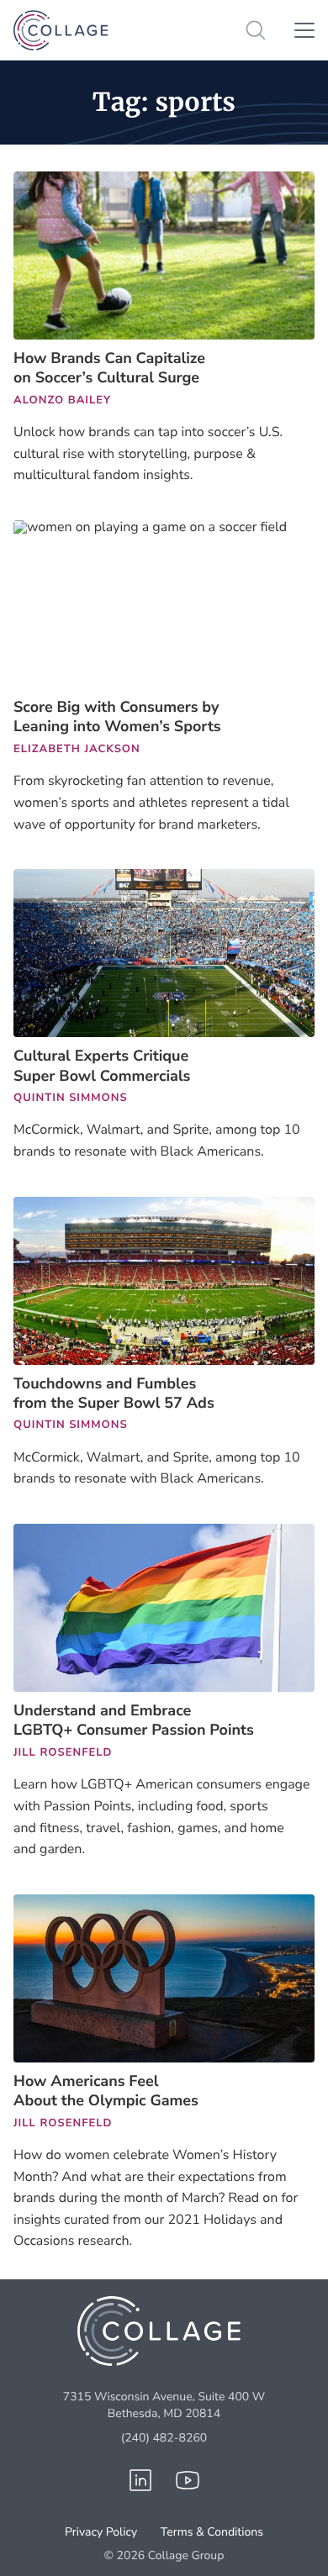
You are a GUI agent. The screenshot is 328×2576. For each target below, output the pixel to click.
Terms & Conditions (212, 2532)
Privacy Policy (101, 2532)
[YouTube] (188, 2480)
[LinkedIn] (140, 2480)
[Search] (256, 30)
